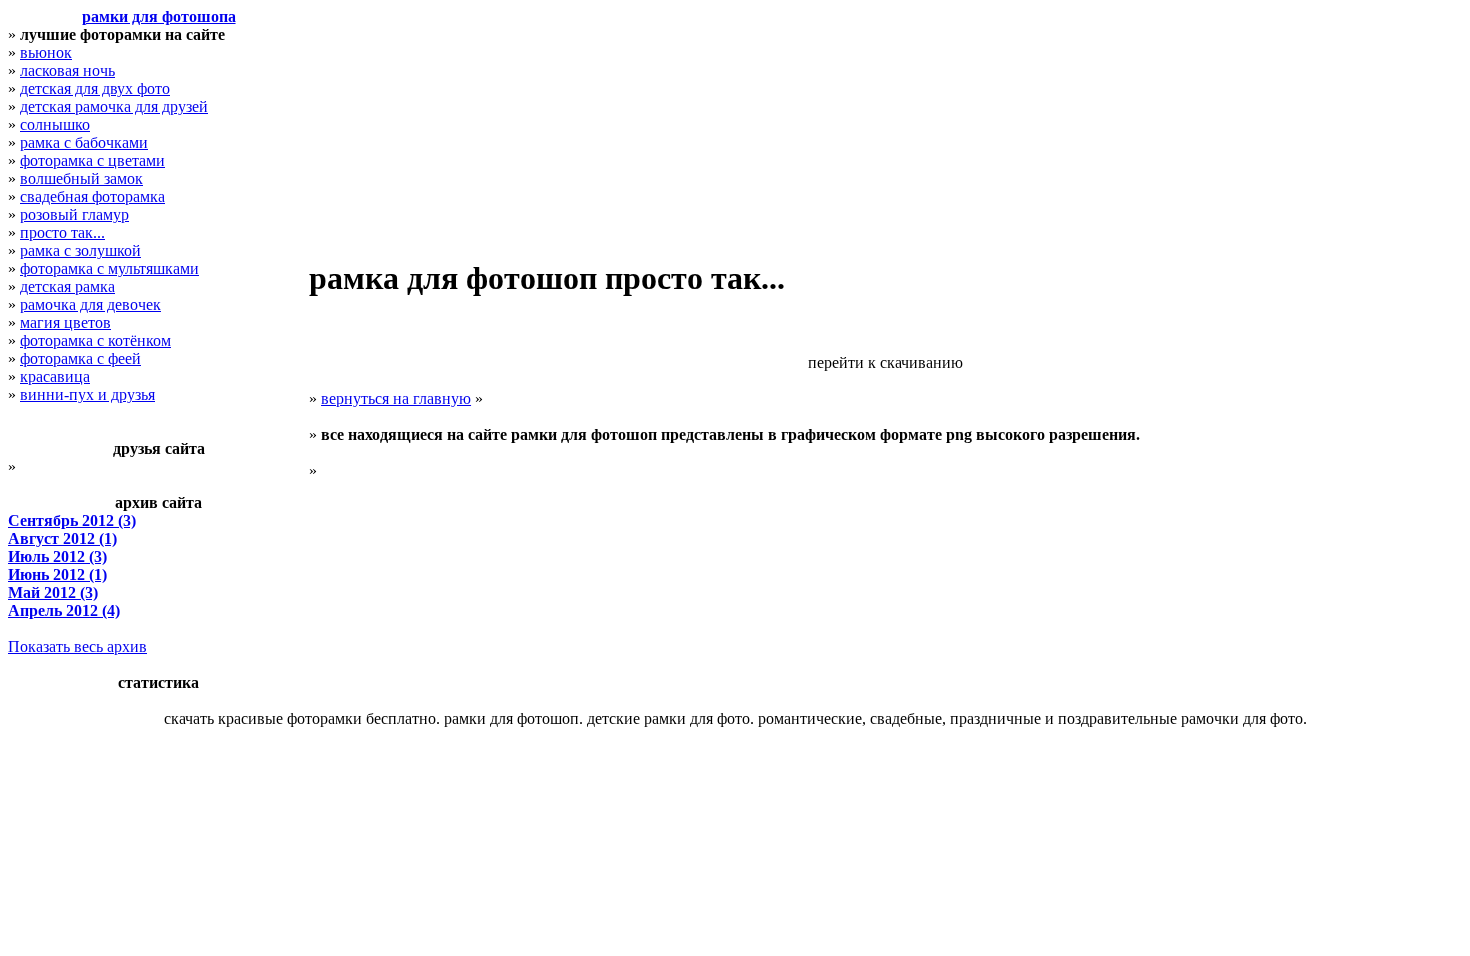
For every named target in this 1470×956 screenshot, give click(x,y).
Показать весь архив (77, 646)
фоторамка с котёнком (95, 340)
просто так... (62, 232)
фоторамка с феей (80, 358)
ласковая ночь (67, 70)
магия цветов (65, 322)
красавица (55, 376)
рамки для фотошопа (159, 16)
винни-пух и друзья (87, 394)
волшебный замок (81, 178)
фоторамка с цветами (92, 160)
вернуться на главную (396, 398)
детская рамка (67, 286)
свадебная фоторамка (92, 196)
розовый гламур (74, 214)
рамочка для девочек (90, 304)
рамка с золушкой (80, 250)
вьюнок (46, 52)
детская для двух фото (95, 88)
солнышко (55, 124)
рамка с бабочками (84, 142)
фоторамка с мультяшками (109, 268)
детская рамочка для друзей (114, 106)
